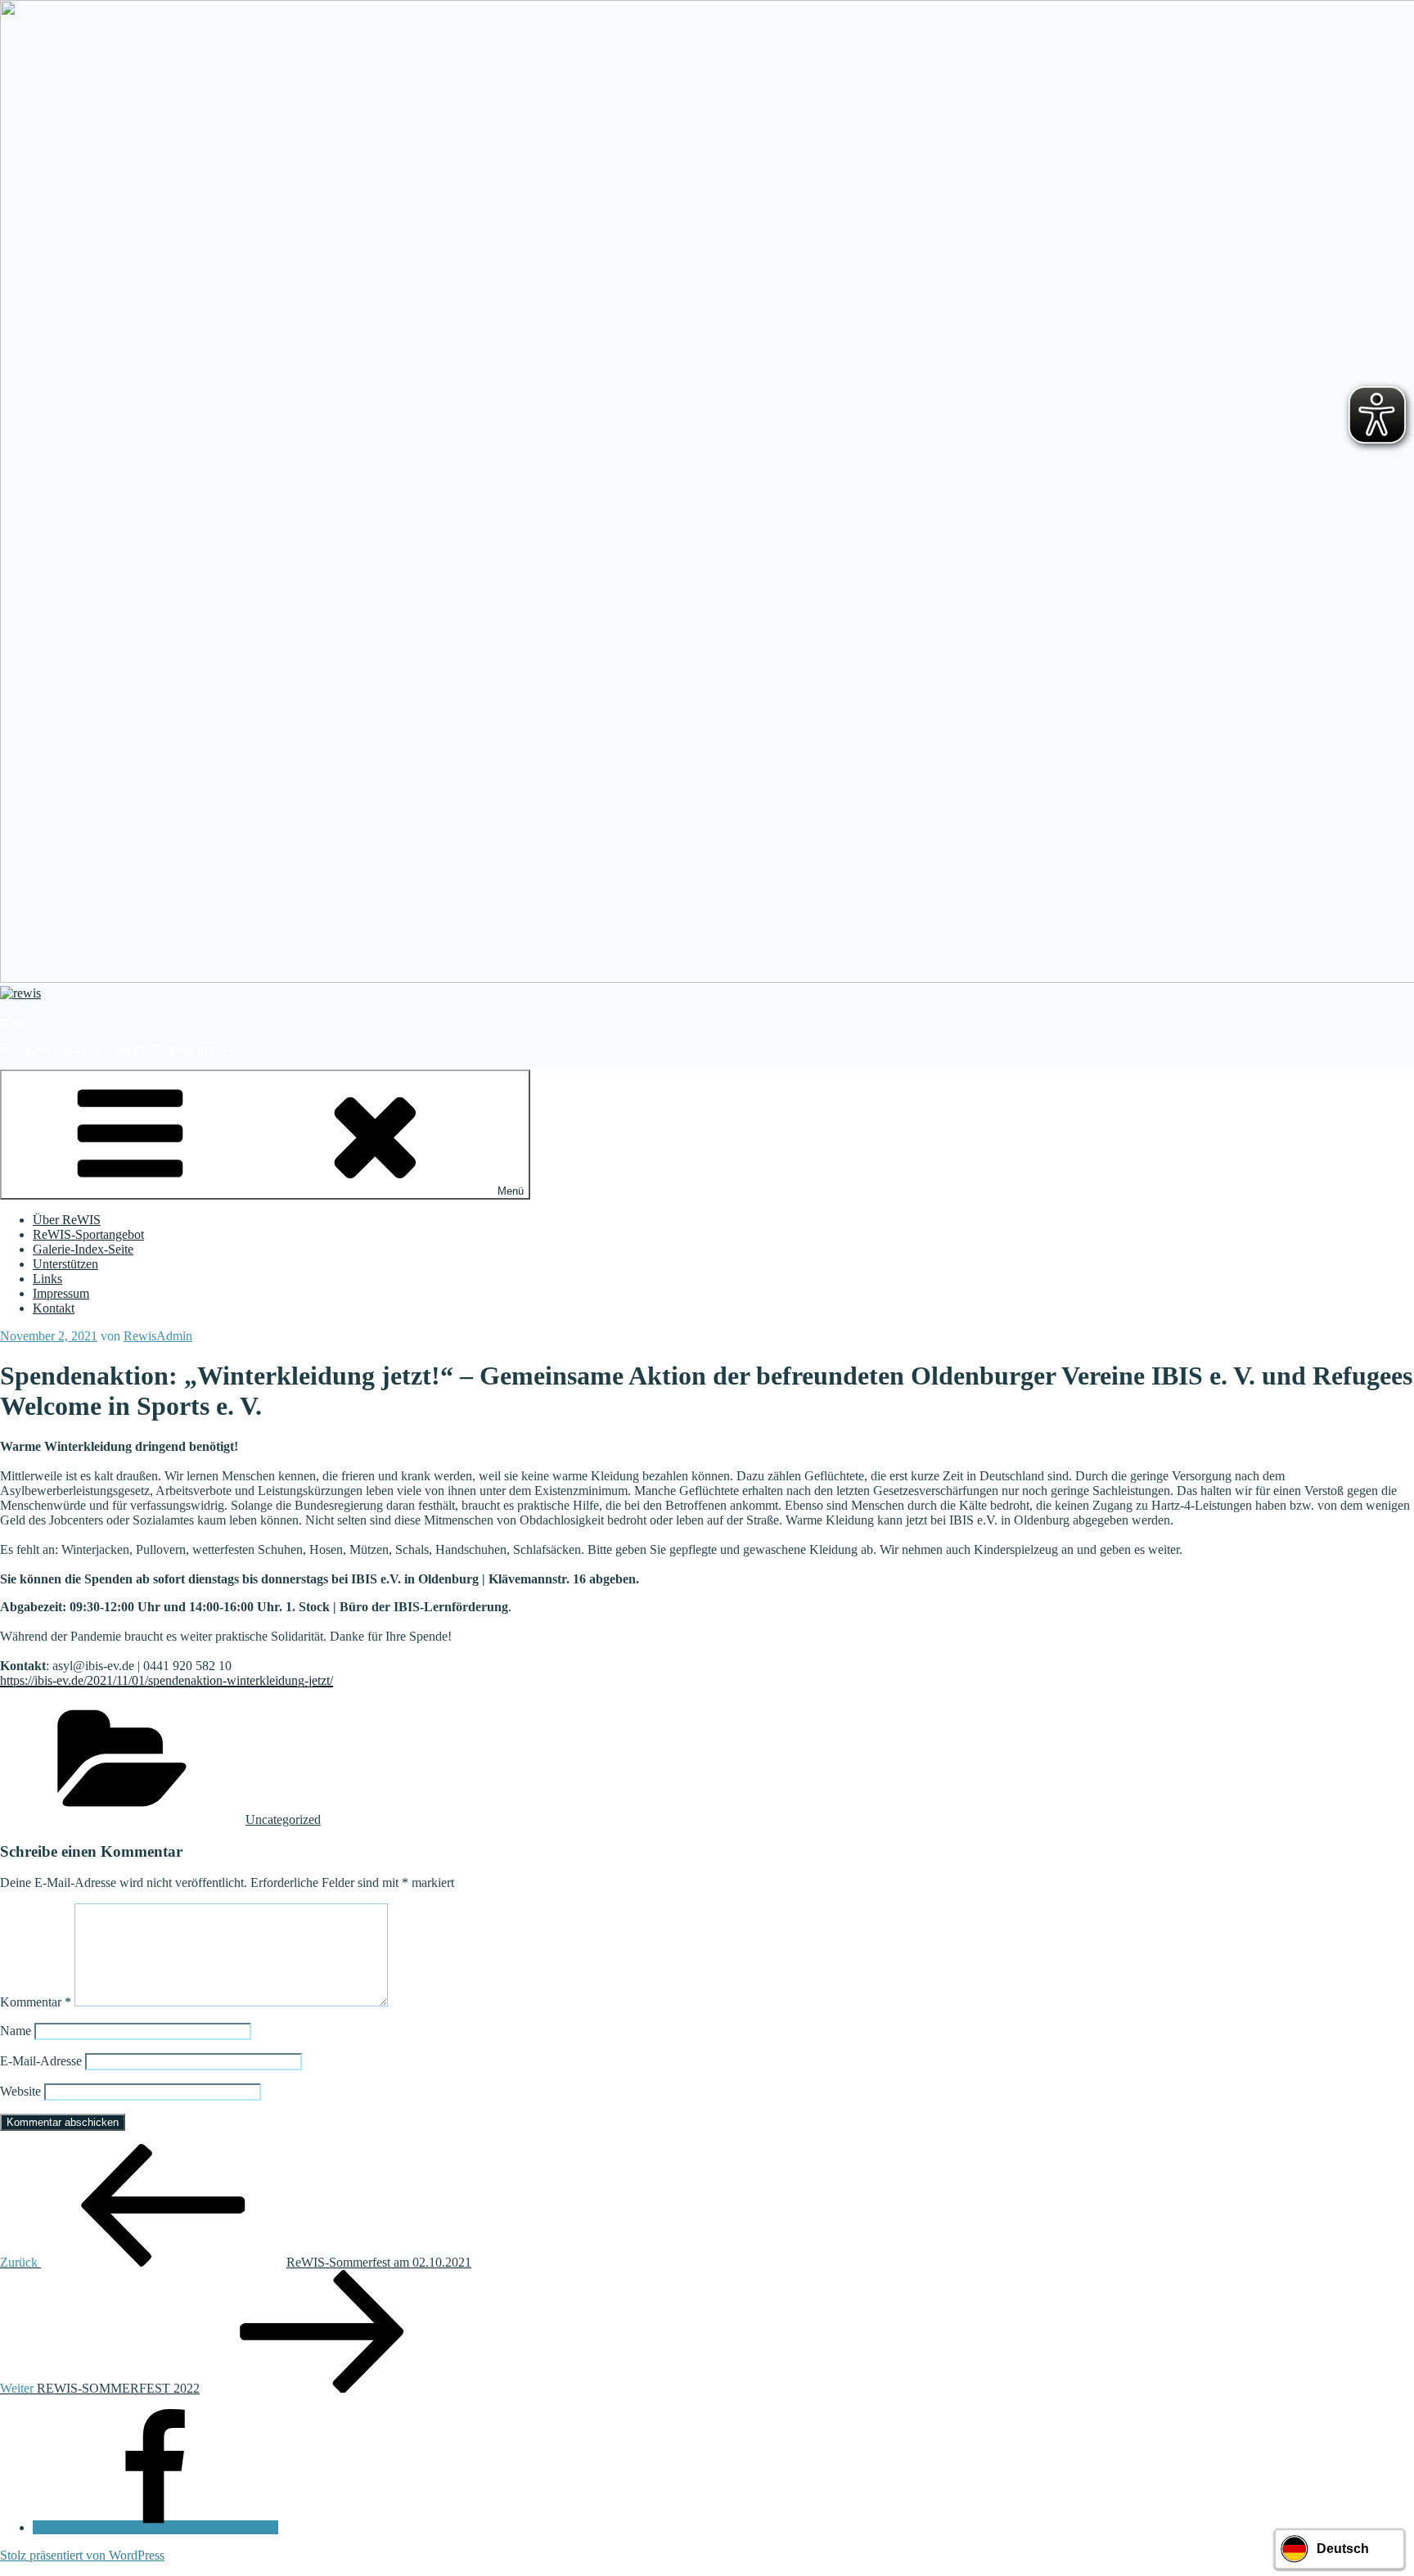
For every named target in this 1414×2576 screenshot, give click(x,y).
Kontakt (54, 1308)
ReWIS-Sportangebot (88, 1234)
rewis (14, 1021)
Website (20, 2091)
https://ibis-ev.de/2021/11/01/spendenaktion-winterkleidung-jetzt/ (167, 1680)
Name (16, 2031)
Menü (511, 1191)
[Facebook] (155, 2527)
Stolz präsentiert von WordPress (82, 2555)
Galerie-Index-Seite (83, 1249)
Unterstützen (65, 1264)
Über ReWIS (67, 1220)
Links (47, 1279)
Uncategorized (283, 1819)
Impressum (61, 1293)
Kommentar (36, 2002)
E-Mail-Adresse (41, 2061)
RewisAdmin (158, 1336)
